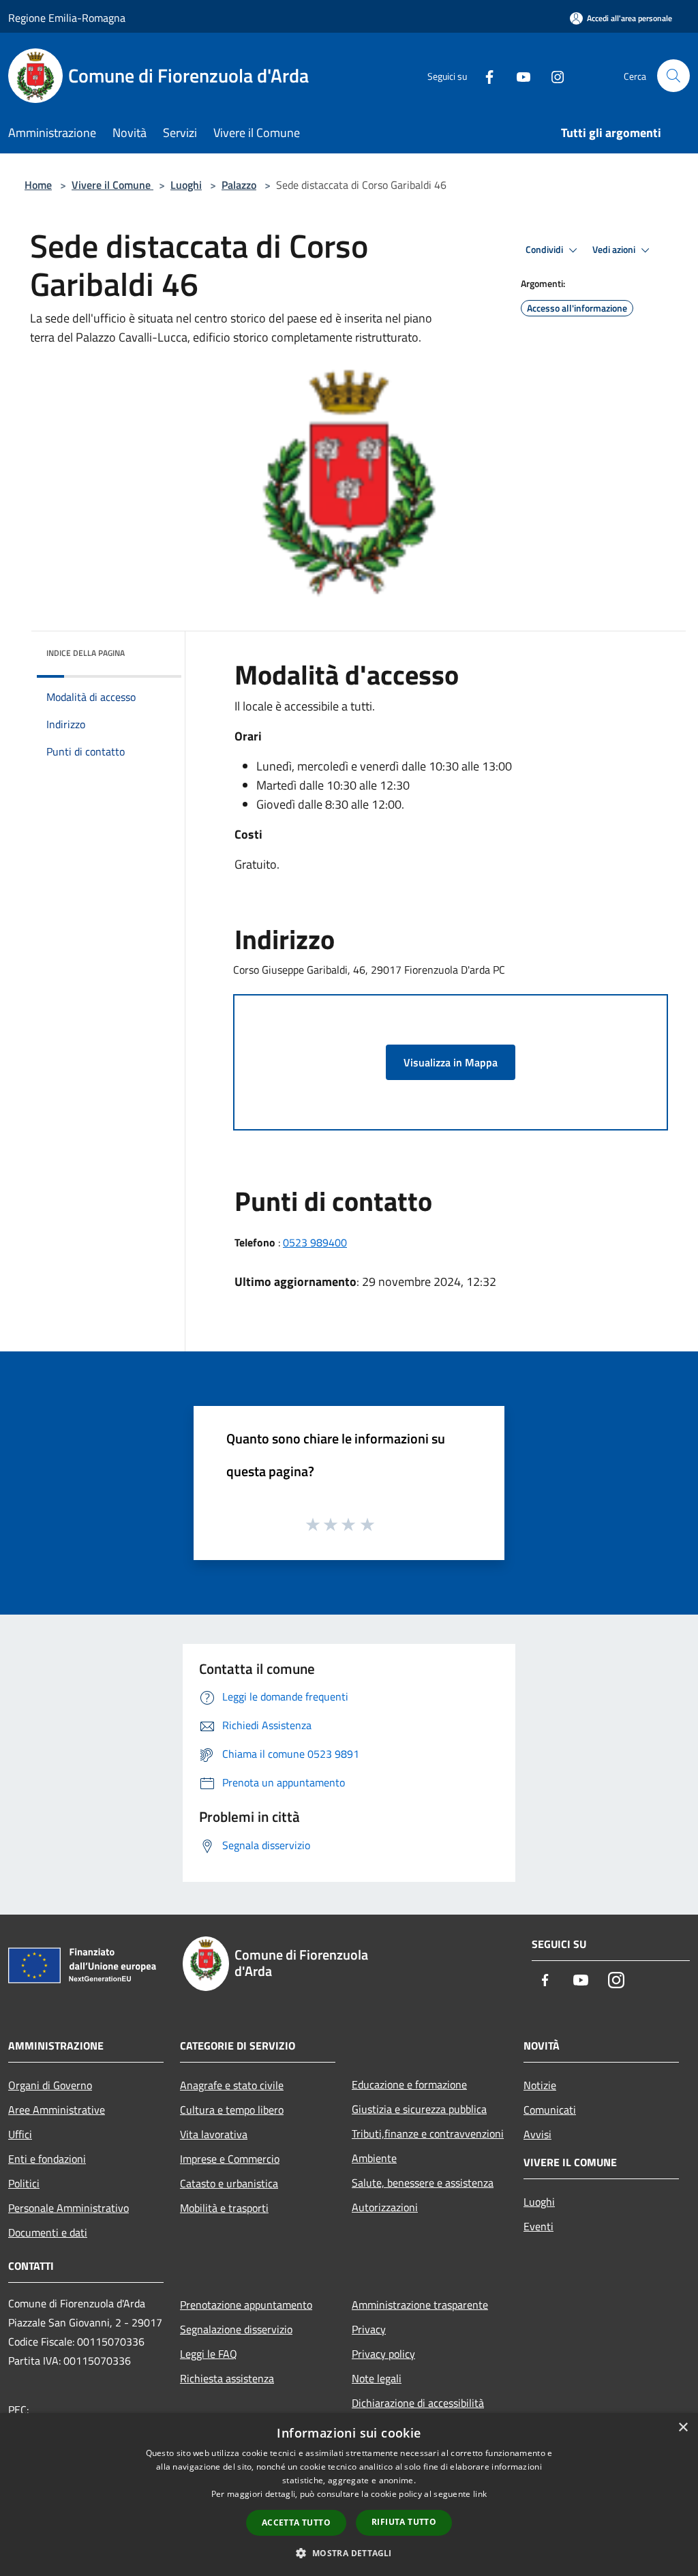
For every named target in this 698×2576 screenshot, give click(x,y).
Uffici (20, 2134)
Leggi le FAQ (209, 2354)
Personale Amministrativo (69, 2208)
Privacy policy (383, 2354)
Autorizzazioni (385, 2207)
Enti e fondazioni (47, 2159)
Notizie (540, 2085)
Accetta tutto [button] (296, 2522)
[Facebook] (484, 75)
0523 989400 (315, 1242)
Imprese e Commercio (230, 2159)
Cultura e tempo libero (232, 2110)
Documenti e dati (48, 2232)
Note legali (377, 2378)
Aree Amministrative (57, 2110)
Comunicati (550, 2110)
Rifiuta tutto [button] (404, 2522)
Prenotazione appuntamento (246, 2305)
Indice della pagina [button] (86, 653)
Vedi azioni (615, 250)
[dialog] (349, 2495)
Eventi (538, 2226)
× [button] (683, 2428)
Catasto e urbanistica (229, 2183)
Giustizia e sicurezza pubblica (419, 2109)
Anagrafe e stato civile (232, 2085)
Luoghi (186, 185)
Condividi (545, 250)
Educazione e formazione (409, 2084)
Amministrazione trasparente (420, 2305)
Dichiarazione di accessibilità (418, 2403)
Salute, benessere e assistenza (423, 2183)
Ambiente (374, 2158)
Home (38, 185)
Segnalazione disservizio (236, 2329)
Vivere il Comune (112, 185)
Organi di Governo (50, 2085)
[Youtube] (518, 75)
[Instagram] (552, 75)
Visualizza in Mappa (451, 1062)
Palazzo (239, 185)
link (480, 2494)
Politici (24, 2183)
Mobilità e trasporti (224, 2208)
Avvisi (537, 2134)
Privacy (369, 2329)
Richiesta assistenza (227, 2378)
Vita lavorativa (214, 2134)
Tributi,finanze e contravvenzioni (428, 2133)
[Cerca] (673, 76)
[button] (349, 2553)
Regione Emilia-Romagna (67, 18)
